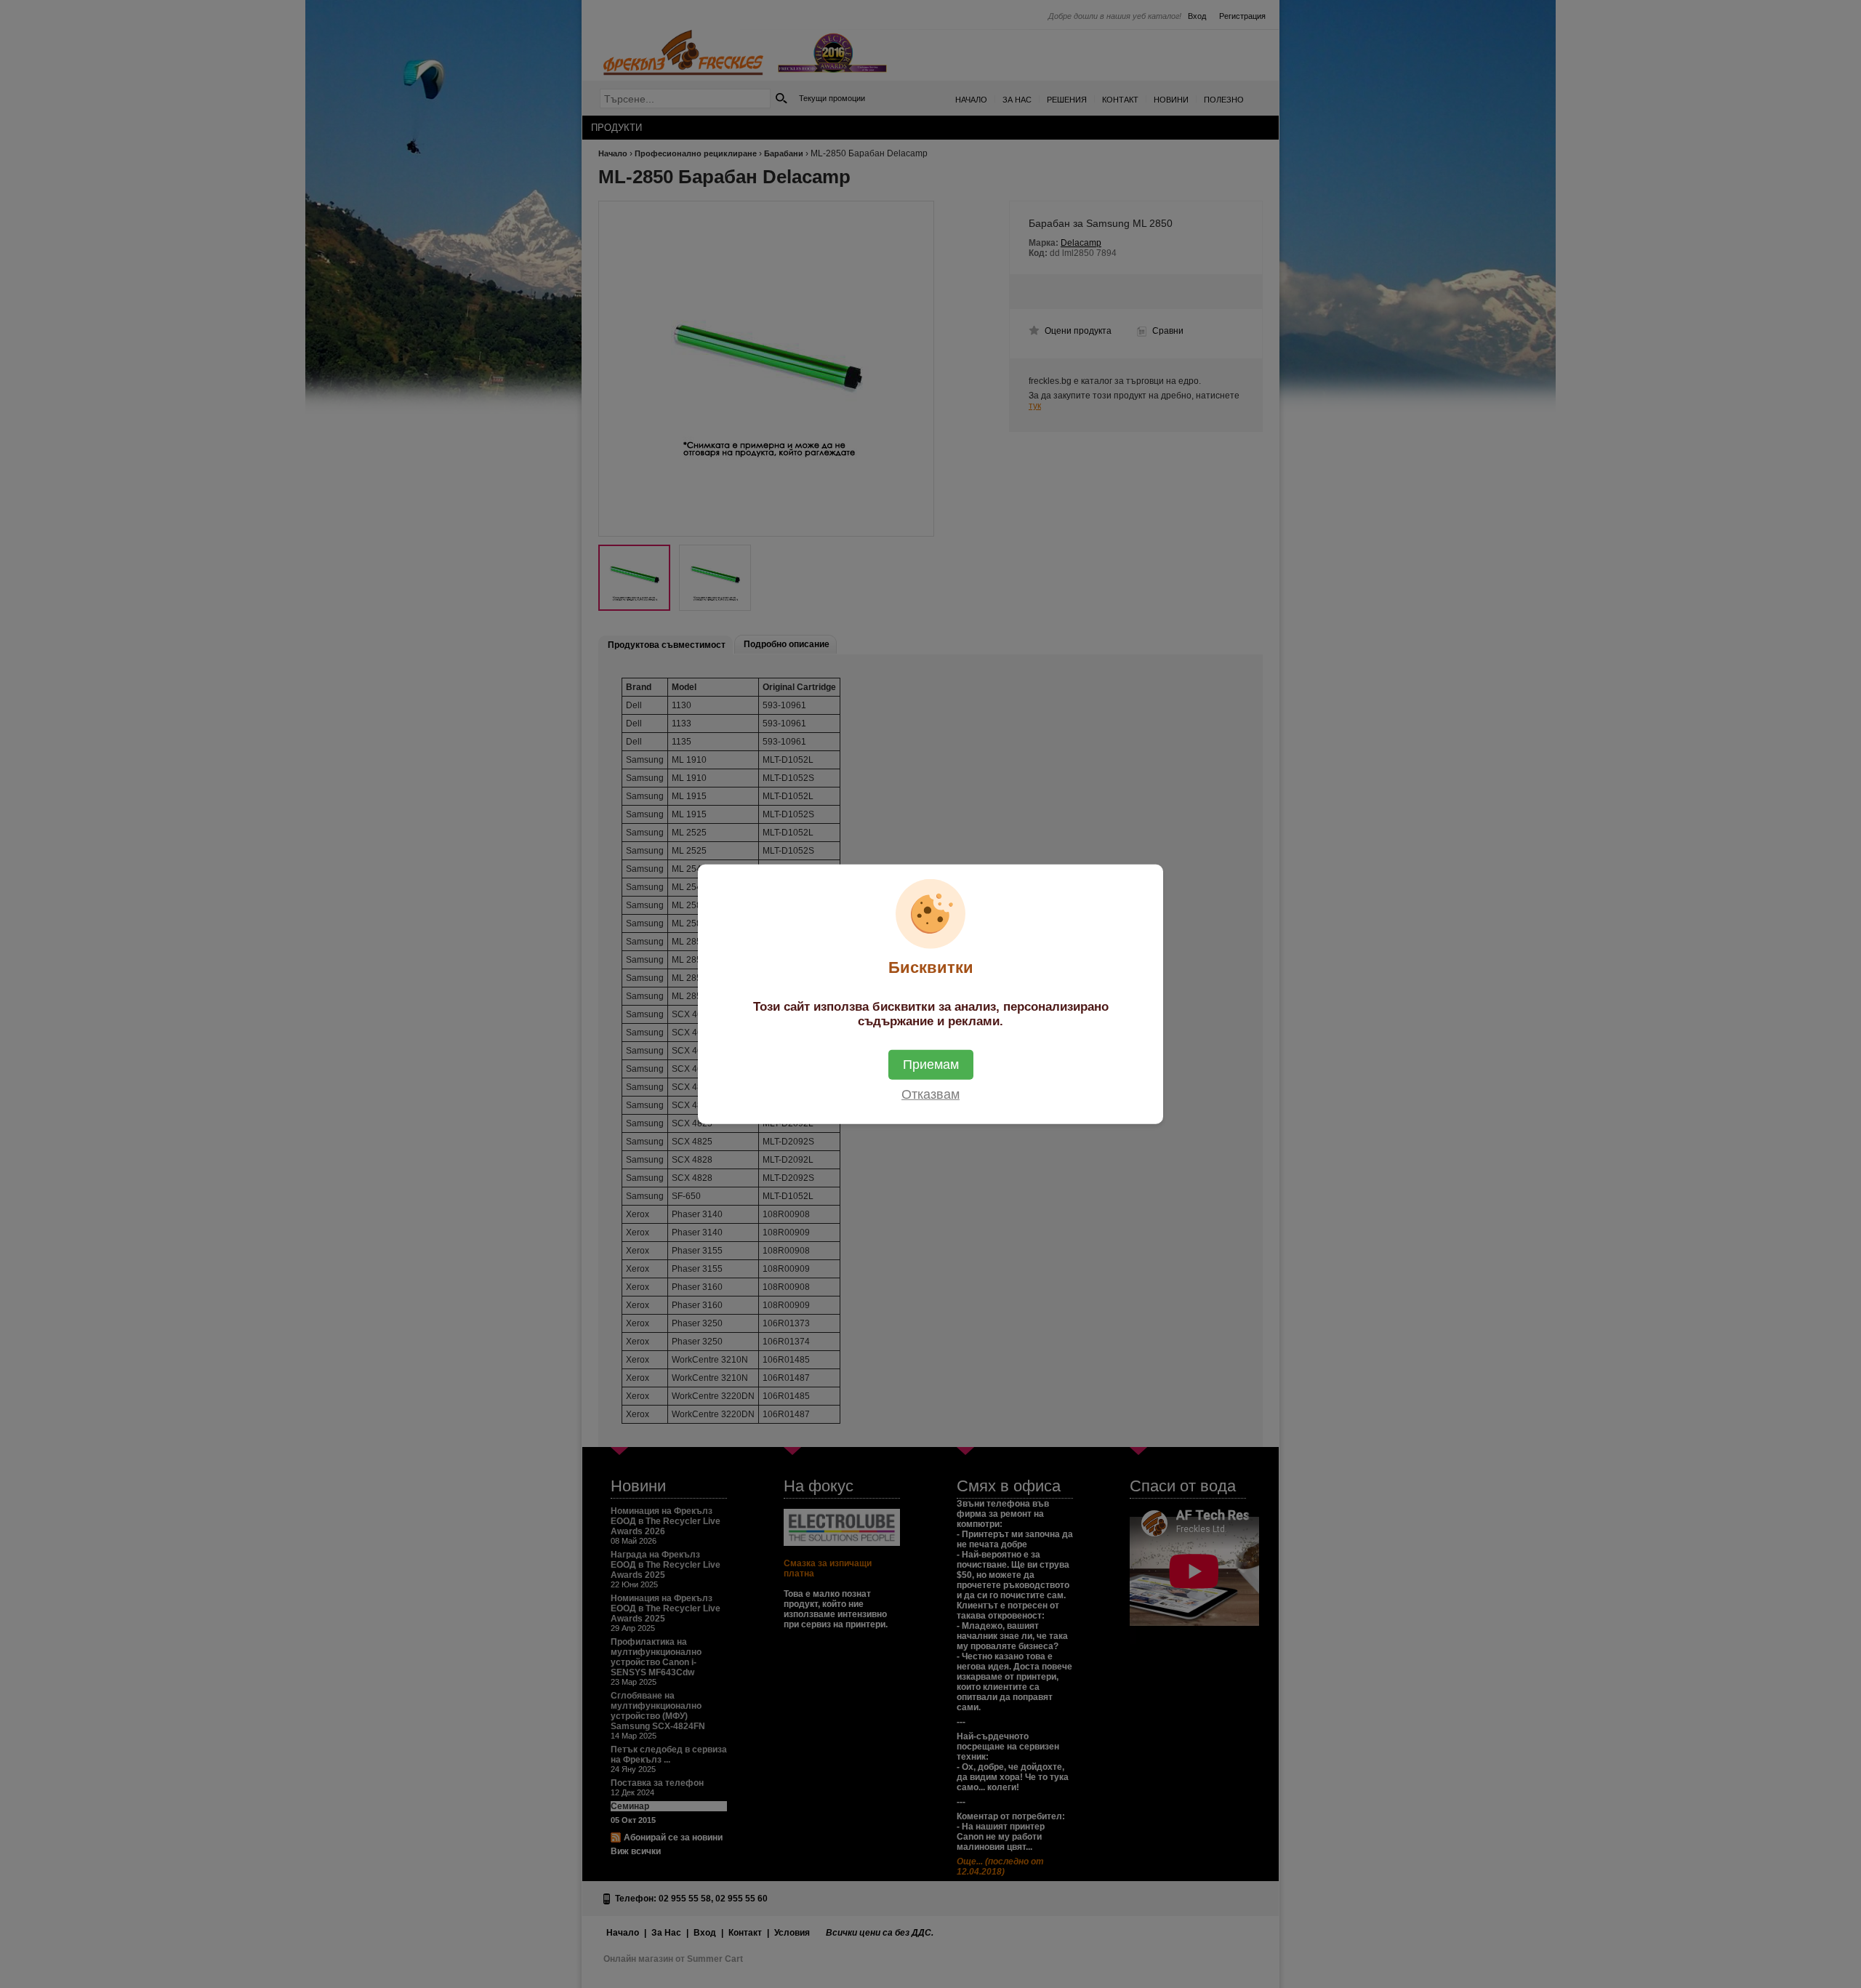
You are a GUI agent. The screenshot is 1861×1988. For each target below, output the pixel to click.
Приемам (931, 1064)
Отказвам (930, 1094)
